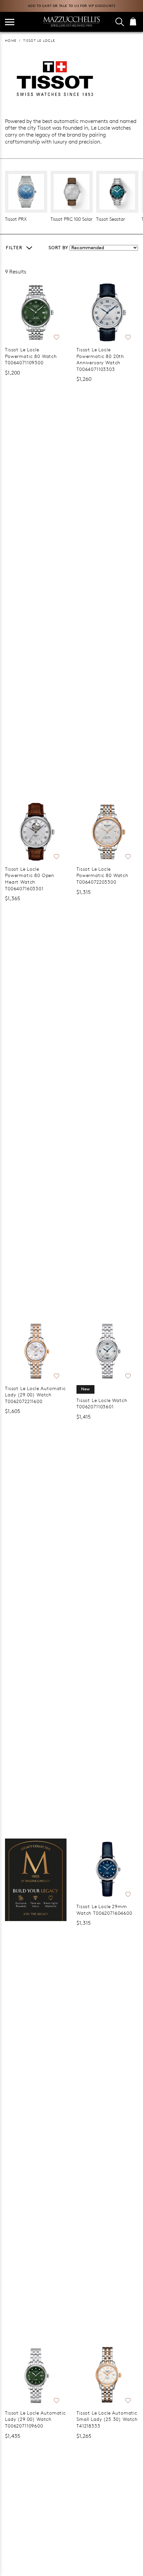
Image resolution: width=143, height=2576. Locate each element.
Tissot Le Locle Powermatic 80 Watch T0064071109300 (31, 356)
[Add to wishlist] (57, 336)
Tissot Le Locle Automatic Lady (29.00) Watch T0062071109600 (35, 2419)
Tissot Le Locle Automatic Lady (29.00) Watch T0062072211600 (35, 1395)
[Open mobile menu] (10, 22)
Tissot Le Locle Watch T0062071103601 (102, 1404)
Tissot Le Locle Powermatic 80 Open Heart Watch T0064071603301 (30, 879)
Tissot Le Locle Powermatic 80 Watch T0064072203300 (102, 875)
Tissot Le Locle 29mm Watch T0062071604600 (104, 1910)
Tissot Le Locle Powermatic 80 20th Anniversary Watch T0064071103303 (100, 359)
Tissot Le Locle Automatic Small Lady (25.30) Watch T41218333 (107, 2419)
